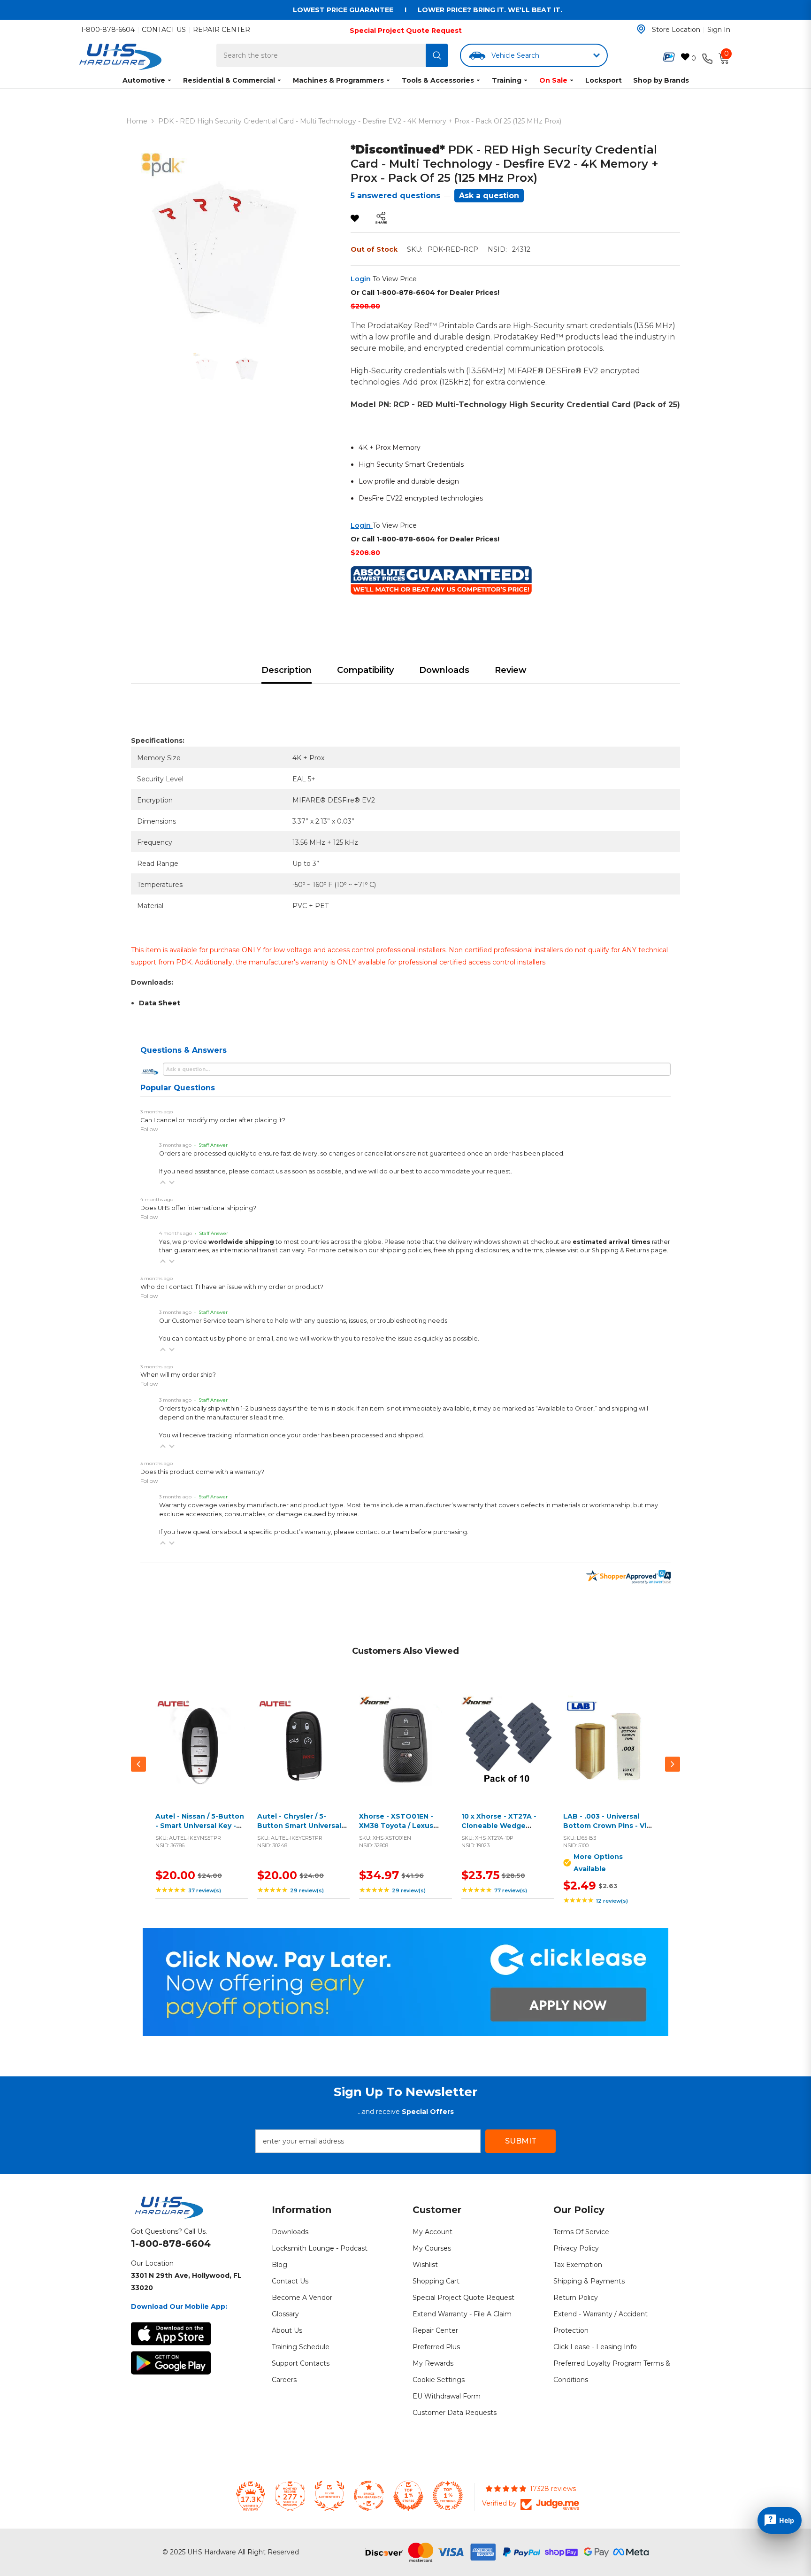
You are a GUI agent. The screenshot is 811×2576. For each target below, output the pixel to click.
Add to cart (199, 1753)
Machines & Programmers (338, 80)
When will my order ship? (178, 1375)
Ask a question (489, 196)
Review (511, 670)
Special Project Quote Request (406, 31)
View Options (607, 1753)
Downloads (444, 670)
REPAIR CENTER (222, 30)
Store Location (676, 30)
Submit (521, 2141)
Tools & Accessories (438, 80)
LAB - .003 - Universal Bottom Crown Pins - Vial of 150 (608, 1825)
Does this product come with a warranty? (202, 1472)
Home (137, 121)
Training (507, 80)
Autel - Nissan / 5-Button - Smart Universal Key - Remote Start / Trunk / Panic (200, 1830)
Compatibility (365, 670)
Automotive (144, 80)
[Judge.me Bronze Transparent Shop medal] (369, 2496)
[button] (163, 1182)
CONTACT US (164, 30)
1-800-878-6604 (108, 30)
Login (362, 279)
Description (287, 670)
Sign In (719, 30)
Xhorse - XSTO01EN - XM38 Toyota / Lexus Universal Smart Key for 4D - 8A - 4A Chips (401, 1830)
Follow (149, 1129)
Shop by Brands (661, 80)
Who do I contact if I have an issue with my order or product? (232, 1287)
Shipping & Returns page (629, 1250)
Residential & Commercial (229, 80)
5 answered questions (395, 196)
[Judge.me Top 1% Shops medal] (408, 2496)
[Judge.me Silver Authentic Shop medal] (329, 2496)
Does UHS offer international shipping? (198, 1208)
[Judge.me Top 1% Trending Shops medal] (448, 2496)
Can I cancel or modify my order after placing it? (213, 1120)
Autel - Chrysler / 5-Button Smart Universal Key (299, 1825)
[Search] (437, 55)
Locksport (604, 80)
